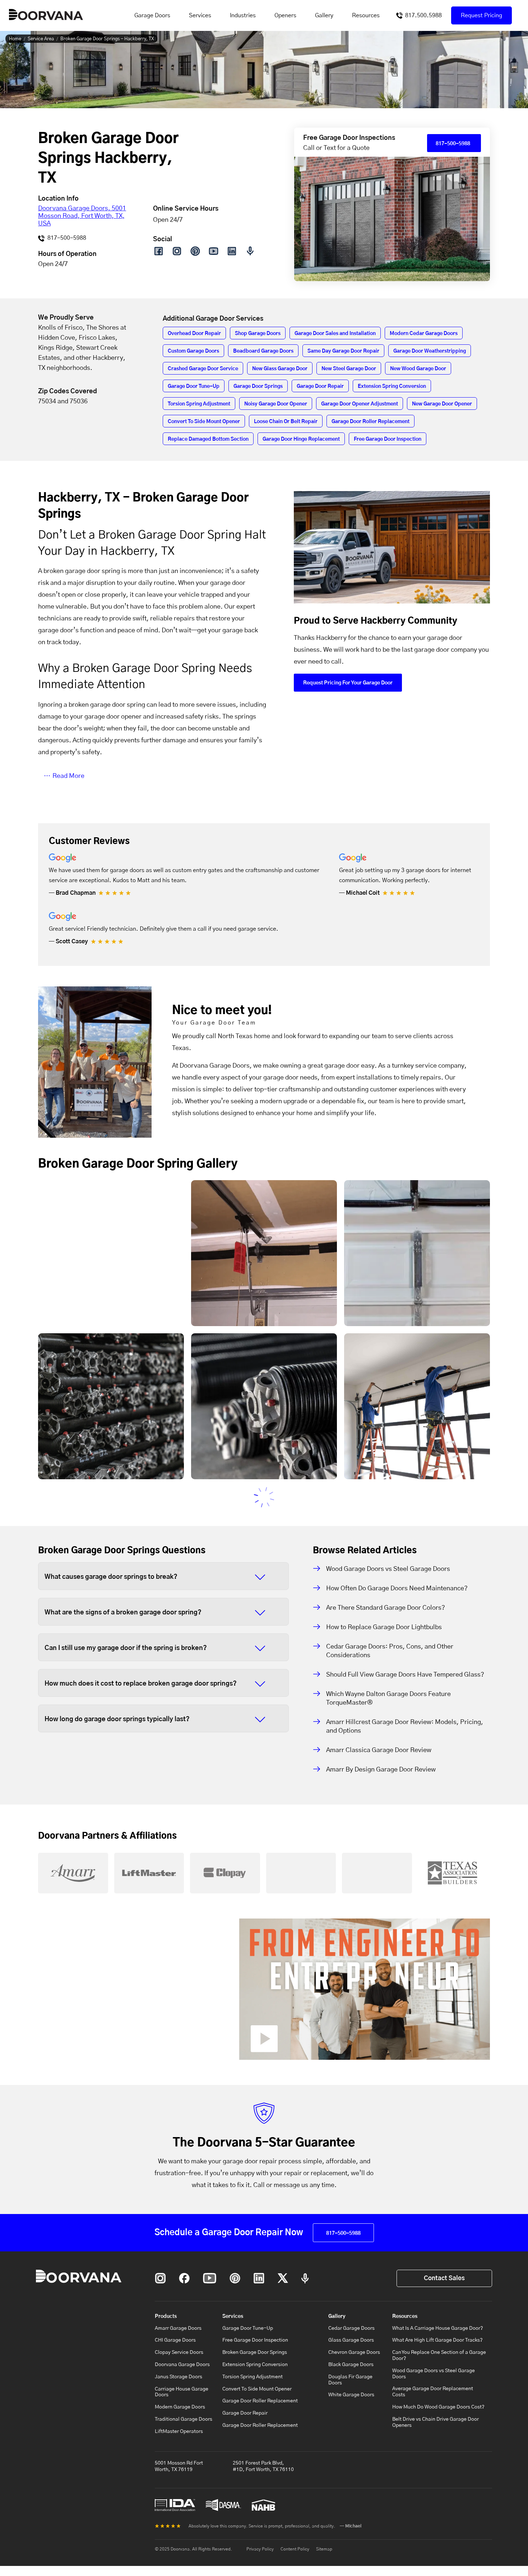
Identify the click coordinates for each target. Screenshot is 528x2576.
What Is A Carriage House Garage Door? (438, 2328)
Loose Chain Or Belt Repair (286, 422)
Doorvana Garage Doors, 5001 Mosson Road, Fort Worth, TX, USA (82, 216)
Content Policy (295, 2549)
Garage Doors (152, 15)
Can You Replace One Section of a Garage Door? (439, 2355)
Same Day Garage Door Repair (343, 351)
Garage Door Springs (258, 386)
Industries (243, 15)
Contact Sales (444, 2278)
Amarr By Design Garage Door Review (381, 1770)
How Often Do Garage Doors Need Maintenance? (397, 1589)
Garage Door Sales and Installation (335, 334)
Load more (264, 1497)
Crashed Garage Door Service (203, 369)
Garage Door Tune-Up (194, 386)
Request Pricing (481, 15)
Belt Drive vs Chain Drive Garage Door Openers (436, 2422)
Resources (366, 15)
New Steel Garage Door (349, 369)
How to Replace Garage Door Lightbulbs (384, 1627)
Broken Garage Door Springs (255, 2352)
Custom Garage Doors (193, 351)
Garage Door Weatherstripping (430, 351)
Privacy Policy (260, 2549)
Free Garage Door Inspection (388, 439)
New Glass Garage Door (280, 369)
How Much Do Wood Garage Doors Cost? (438, 2407)
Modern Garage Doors (180, 2407)
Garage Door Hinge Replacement (301, 439)
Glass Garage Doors (351, 2340)
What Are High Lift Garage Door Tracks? (437, 2340)
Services (200, 15)
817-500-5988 (66, 238)
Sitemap (324, 2549)
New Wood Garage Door (418, 369)
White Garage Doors (351, 2395)
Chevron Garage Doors (354, 2352)
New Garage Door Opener (442, 404)
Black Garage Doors (351, 2365)
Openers (285, 15)
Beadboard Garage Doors (263, 351)
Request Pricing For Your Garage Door (348, 683)
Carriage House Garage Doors (182, 2392)
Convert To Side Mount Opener (204, 422)
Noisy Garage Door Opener (276, 404)
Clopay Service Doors (179, 2352)
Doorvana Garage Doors (182, 2365)
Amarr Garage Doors (178, 2328)
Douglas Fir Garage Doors (350, 2380)
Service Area (41, 39)
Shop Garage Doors (258, 334)
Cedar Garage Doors (351, 2328)
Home (15, 39)
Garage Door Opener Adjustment (360, 404)
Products (166, 2316)
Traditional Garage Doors (184, 2419)
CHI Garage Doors (175, 2340)
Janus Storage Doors (179, 2377)
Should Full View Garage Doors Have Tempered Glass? (405, 1675)
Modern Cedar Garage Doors (424, 334)
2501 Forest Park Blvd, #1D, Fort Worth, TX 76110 (263, 2466)
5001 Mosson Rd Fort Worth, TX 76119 (179, 2466)
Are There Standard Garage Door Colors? (386, 1608)
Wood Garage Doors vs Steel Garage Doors (388, 1569)
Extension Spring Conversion (392, 386)
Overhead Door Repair (194, 334)
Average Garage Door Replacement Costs (433, 2392)
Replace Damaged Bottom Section (208, 439)
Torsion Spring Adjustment (199, 404)
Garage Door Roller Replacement (370, 422)
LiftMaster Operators (179, 2431)
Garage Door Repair (320, 386)
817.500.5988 (423, 15)
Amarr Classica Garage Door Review (379, 1750)
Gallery (324, 15)
